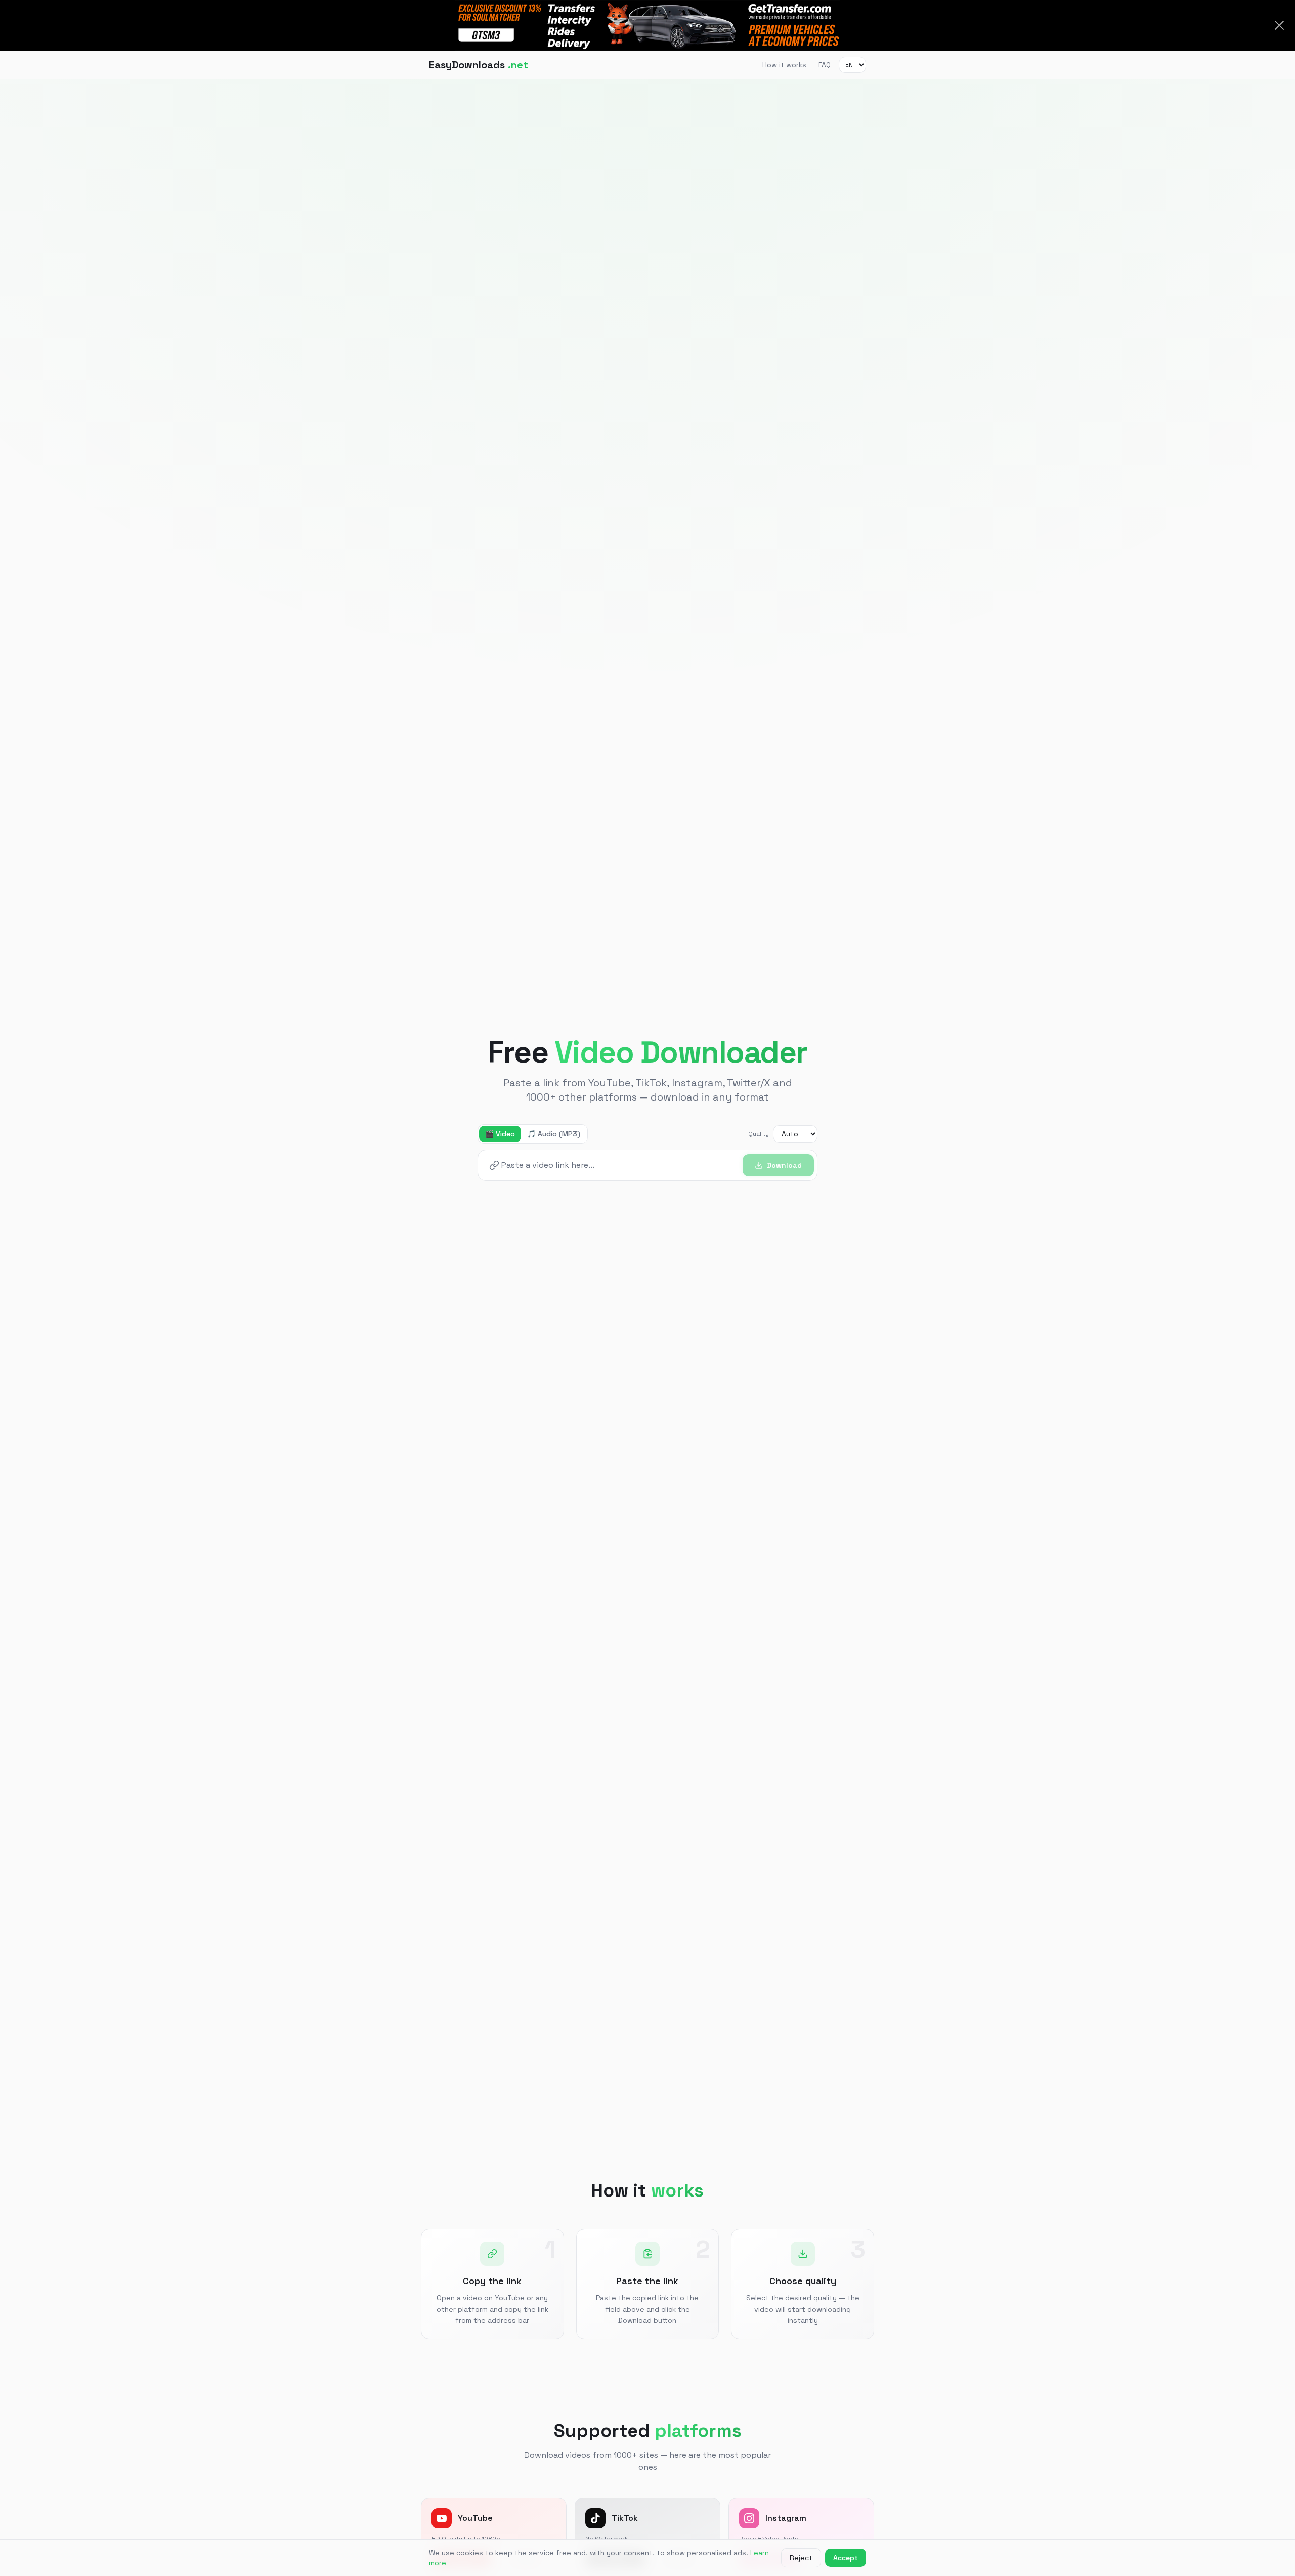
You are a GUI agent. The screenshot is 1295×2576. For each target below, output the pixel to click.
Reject (801, 2558)
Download (784, 1165)
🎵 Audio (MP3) (554, 1134)
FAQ (825, 65)
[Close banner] (1279, 25)
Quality (759, 1134)
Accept (846, 2558)
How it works (784, 65)
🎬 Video (500, 1134)
